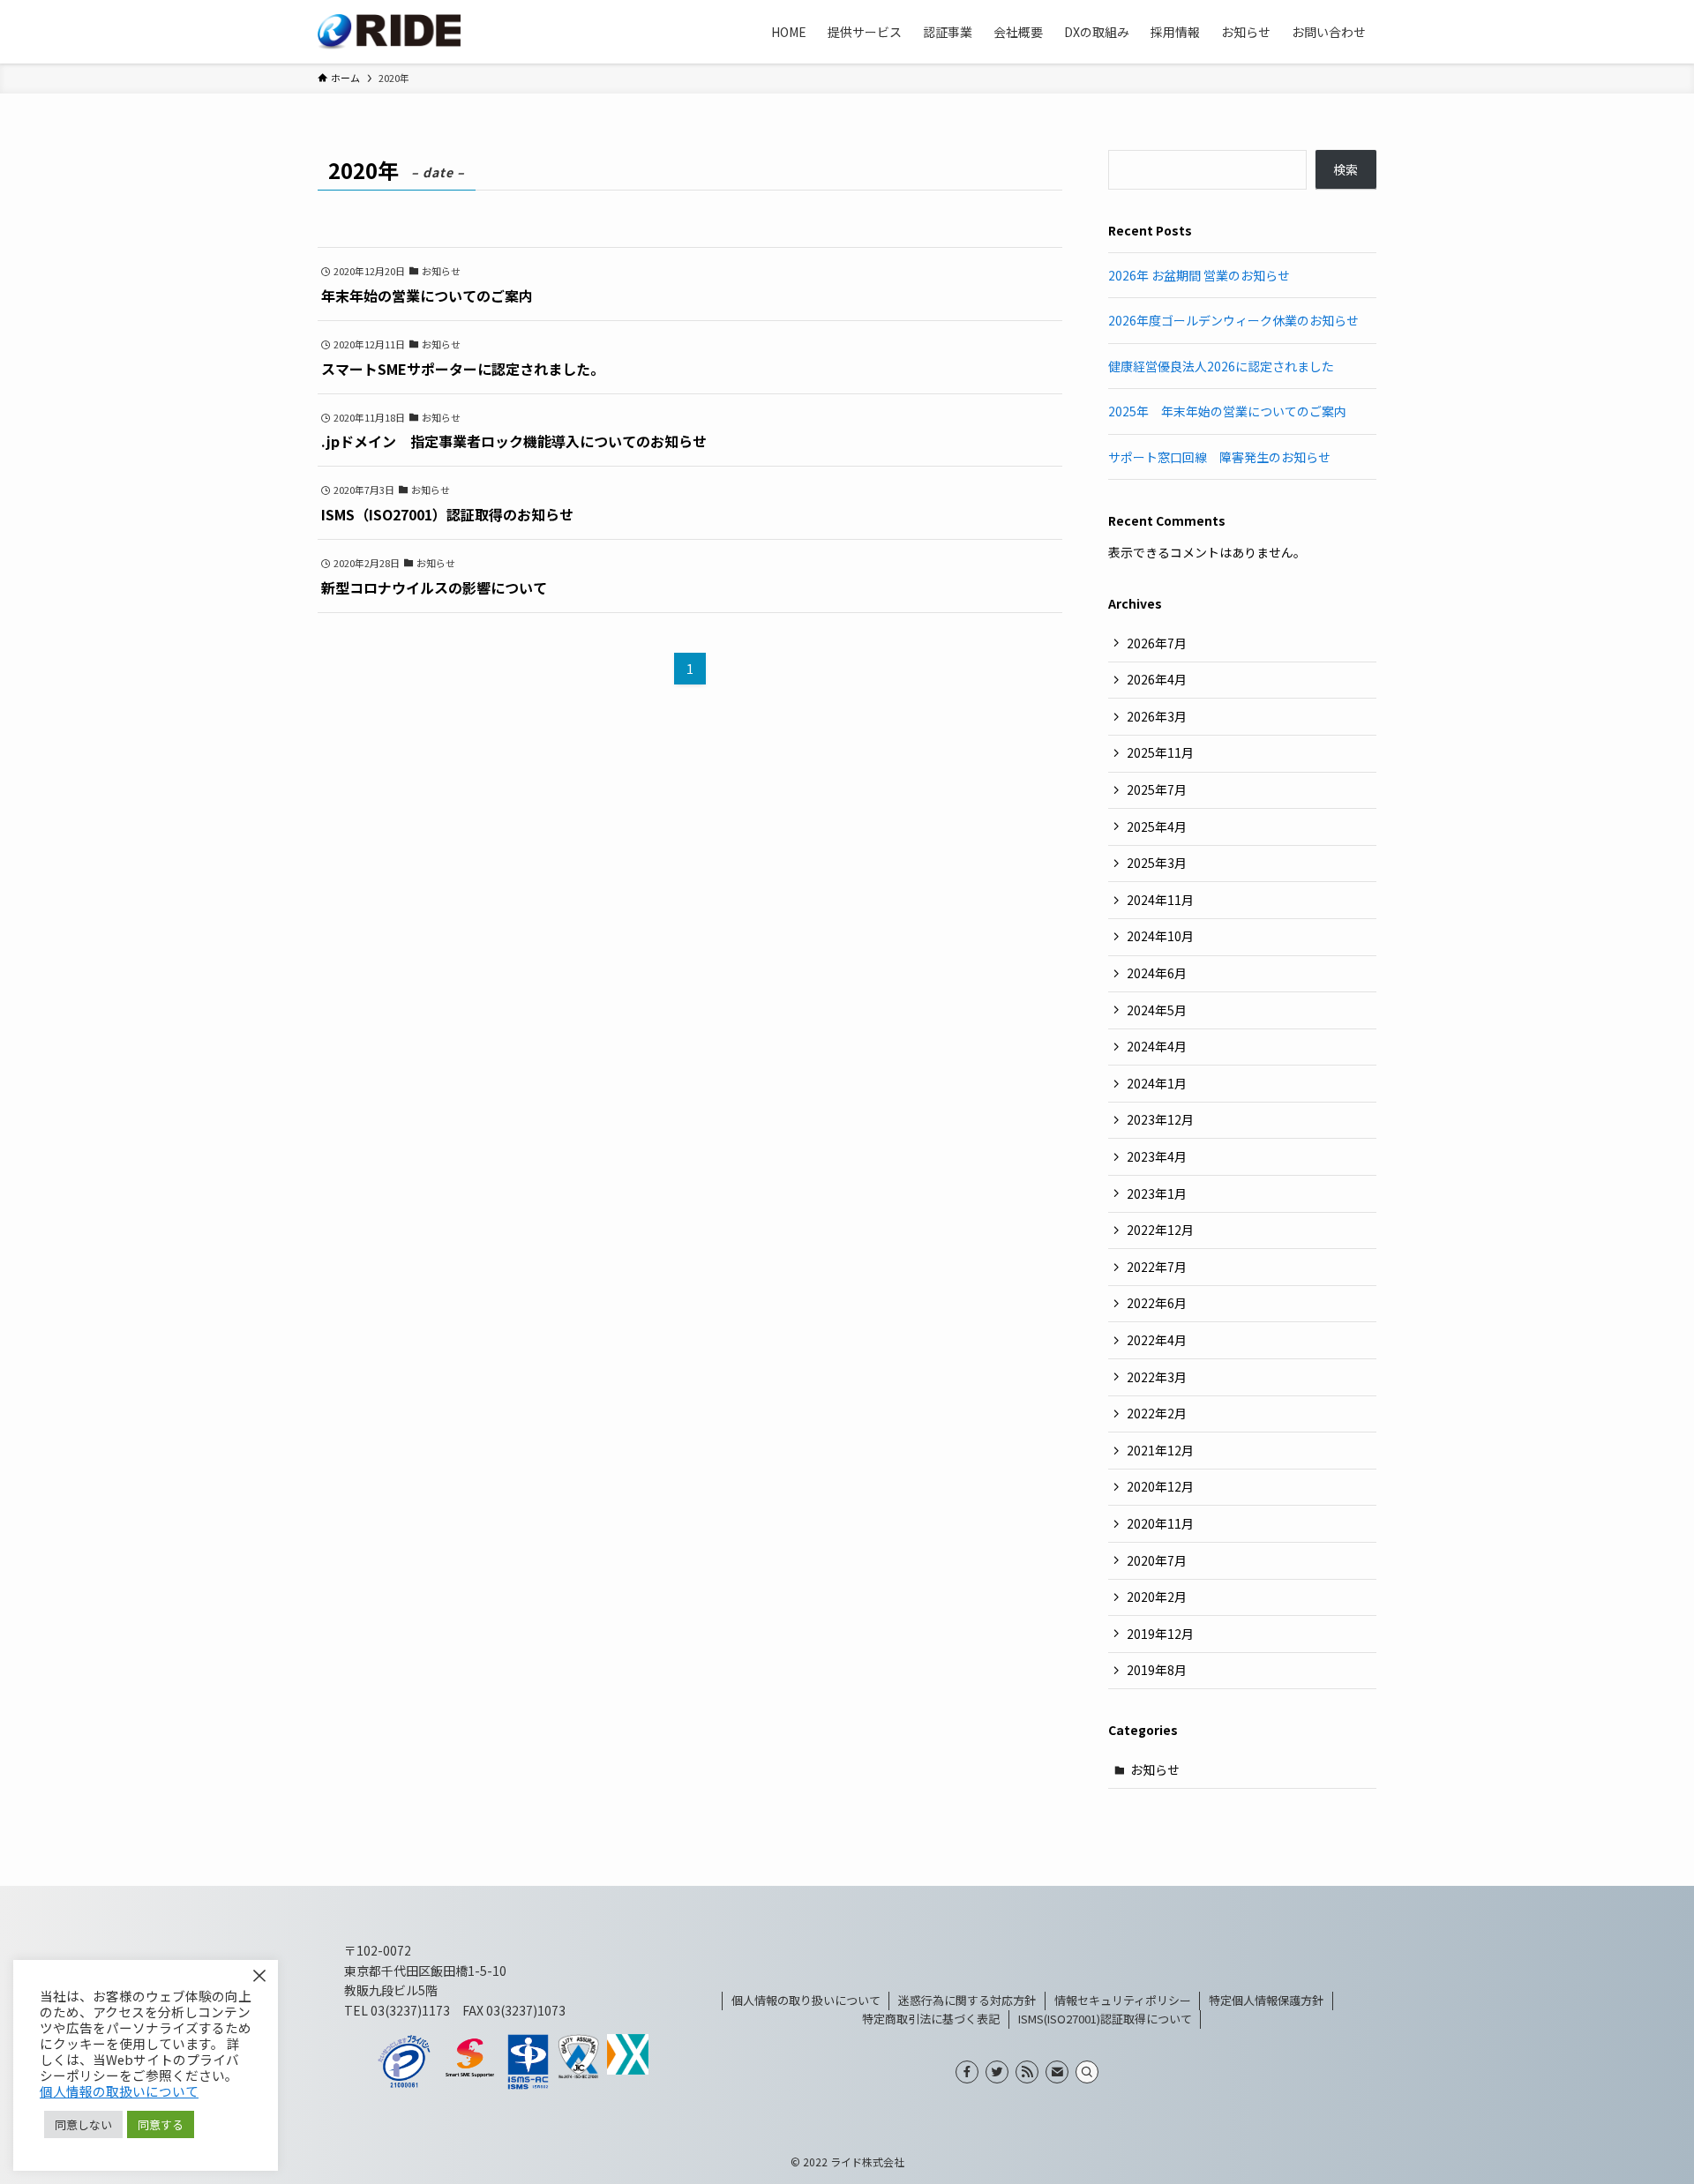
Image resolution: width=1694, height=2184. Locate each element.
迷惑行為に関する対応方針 (967, 2000)
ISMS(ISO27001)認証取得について (1105, 2019)
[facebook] (967, 2072)
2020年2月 (1157, 1597)
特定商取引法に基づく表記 (931, 2019)
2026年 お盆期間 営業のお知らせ (1199, 275)
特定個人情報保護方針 (1266, 2000)
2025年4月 (1157, 826)
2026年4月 (1157, 679)
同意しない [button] (83, 2124)
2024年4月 (1157, 1046)
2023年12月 (1160, 1119)
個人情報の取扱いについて (119, 2091)
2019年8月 (1157, 1670)
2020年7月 (1157, 1560)
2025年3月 (1157, 863)
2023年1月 (1157, 1193)
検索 (1345, 169)
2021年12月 (1160, 1450)
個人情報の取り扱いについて (806, 2000)
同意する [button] (161, 2124)
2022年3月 (1157, 1377)
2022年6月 (1157, 1303)
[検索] (1087, 2072)
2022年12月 (1160, 1230)
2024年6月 (1157, 973)
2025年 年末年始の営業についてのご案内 (1227, 411)
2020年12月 (1160, 1486)
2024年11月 (1160, 900)
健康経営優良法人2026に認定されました (1221, 366)
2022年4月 (1157, 1340)
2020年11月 (1160, 1523)
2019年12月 (1160, 1634)
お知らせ (1155, 1769)
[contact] (1057, 2072)
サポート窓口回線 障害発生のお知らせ (1219, 457)
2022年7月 (1157, 1267)
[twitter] (997, 2072)
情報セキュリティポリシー (1123, 2000)
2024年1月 (1157, 1083)
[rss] (1027, 2072)
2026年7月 (1157, 643)
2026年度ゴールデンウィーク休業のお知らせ (1233, 320)
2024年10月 (1160, 936)
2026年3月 (1157, 716)
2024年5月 (1157, 1010)
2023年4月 (1157, 1156)
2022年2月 (1157, 1413)
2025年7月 (1157, 789)
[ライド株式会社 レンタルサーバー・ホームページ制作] (389, 32)
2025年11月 (1160, 752)
